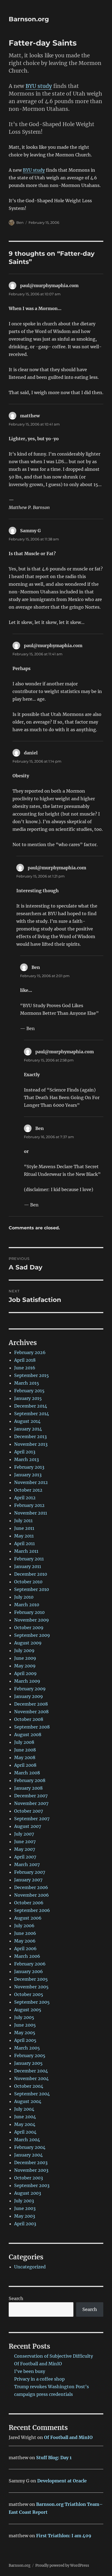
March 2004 (27, 2140)
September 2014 (32, 1414)
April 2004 (25, 2132)
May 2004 (25, 2124)
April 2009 (25, 1673)
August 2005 (28, 2010)
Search (16, 2298)
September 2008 (32, 1727)
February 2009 (30, 1689)
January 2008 (28, 1788)
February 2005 (30, 2056)
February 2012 (29, 1505)
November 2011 (31, 1513)
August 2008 (28, 1735)
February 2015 (29, 1391)
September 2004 (32, 2094)
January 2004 (28, 2155)
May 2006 (25, 1941)
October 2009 (29, 1628)
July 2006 (24, 1926)
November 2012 (31, 1482)
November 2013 (31, 1444)
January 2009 (29, 1696)
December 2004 (31, 2071)
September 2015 (32, 1375)
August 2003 (28, 2193)
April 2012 (25, 1498)
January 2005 (28, 2063)
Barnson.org (29, 19)
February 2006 (30, 1964)
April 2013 (25, 1452)
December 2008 (31, 1704)
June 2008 (25, 1750)
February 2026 (30, 1352)
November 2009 (32, 1620)
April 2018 (25, 1360)
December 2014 (31, 1406)
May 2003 (25, 2216)
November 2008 (31, 1712)
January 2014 (28, 1429)
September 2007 (32, 1819)
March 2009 (27, 1681)
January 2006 (29, 1971)
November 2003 (31, 2170)
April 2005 (25, 2040)
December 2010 (31, 1574)
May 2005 (25, 2033)
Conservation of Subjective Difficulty (54, 2356)
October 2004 (29, 2086)
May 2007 (25, 1849)
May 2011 (24, 1536)
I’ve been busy (30, 2371)
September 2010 (32, 1589)
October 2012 (28, 1490)
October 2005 (29, 1994)
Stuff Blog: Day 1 (54, 2458)
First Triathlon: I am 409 (64, 2536)
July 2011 (23, 1521)
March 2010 (27, 1605)
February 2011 (29, 1559)
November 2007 (31, 1803)
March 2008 (27, 1773)
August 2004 (28, 2101)
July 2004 (24, 2109)
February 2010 (29, 1612)
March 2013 (27, 1459)
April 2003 (25, 2224)
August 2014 (27, 1421)
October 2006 (29, 1903)
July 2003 (24, 2201)
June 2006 (25, 1933)
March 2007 (27, 1864)
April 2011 (24, 1543)
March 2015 (27, 1383)
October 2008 (29, 1719)
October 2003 (29, 2178)
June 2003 (25, 2208)
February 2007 (30, 1872)
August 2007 (28, 1826)
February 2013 (29, 1467)
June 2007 (25, 1842)
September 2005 (32, 2002)
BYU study (39, 86)
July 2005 (24, 2017)
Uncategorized (30, 2267)
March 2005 (27, 2048)
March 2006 (27, 1956)
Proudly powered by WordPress (62, 2565)
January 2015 (28, 1398)
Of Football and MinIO (38, 2364)
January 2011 (28, 1566)
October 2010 (28, 1582)
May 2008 (25, 1757)
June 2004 (25, 2117)
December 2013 (30, 1436)
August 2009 (28, 1643)
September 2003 (32, 2185)
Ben (20, 222)
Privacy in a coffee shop (39, 2379)
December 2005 (31, 1979)
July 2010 (24, 1597)
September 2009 (32, 1635)
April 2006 (25, 1949)
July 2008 (24, 1742)
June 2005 (25, 2025)
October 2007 (29, 1811)
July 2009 (24, 1650)
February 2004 (30, 2147)
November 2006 (32, 1895)
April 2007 (25, 1857)
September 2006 (32, 1910)
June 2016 (25, 1368)
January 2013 (28, 1475)
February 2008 (30, 1780)
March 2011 (26, 1551)
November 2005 (31, 1987)
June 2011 (24, 1528)
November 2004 (31, 2078)
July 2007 (24, 1834)
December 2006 (31, 1887)
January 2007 (28, 1880)
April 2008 (25, 1765)
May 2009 (25, 1666)
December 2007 (31, 1796)
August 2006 (28, 1918)
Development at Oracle (62, 2481)
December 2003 (31, 2162)
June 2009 (25, 1658)
